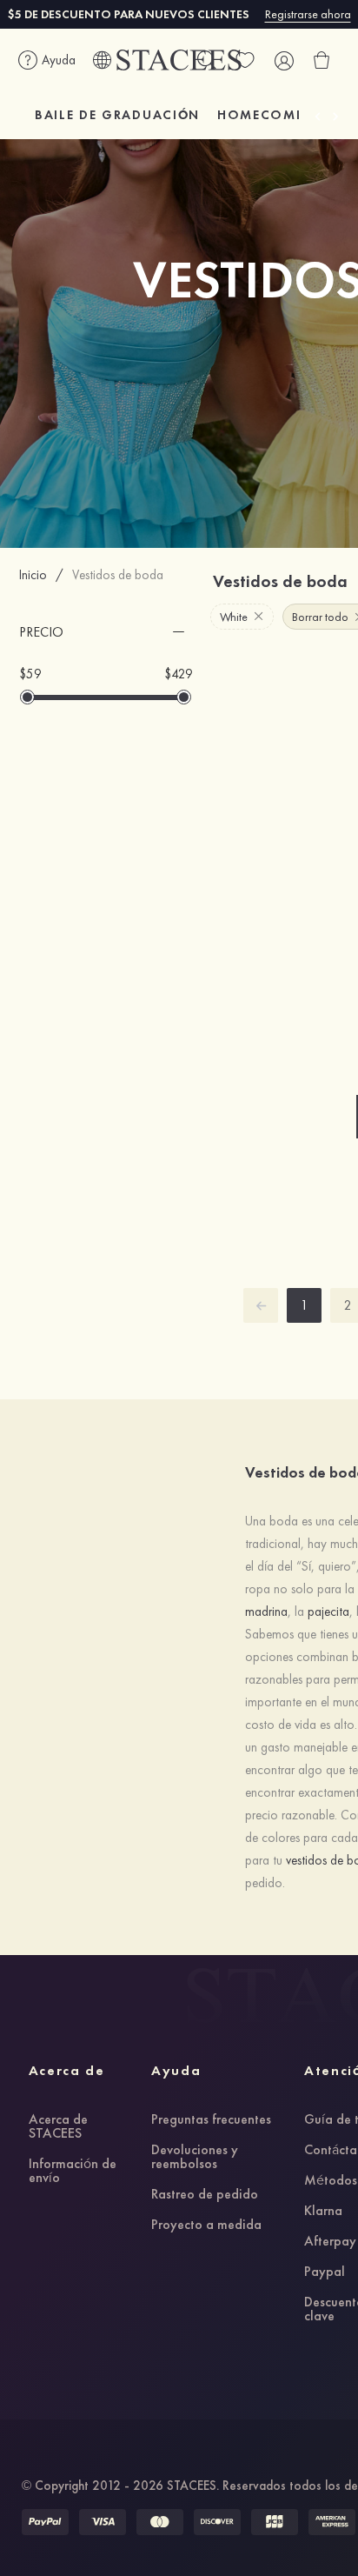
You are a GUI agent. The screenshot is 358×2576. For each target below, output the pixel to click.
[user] (283, 60)
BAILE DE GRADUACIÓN (117, 115)
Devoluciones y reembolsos (195, 2158)
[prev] (261, 1305)
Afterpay (330, 2242)
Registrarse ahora (308, 14)
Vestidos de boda (118, 575)
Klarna (323, 2212)
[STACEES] (179, 60)
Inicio (33, 575)
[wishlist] (245, 60)
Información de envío (73, 2172)
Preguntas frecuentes (211, 2120)
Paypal (325, 2272)
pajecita (328, 1612)
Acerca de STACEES (58, 2127)
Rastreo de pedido (205, 2195)
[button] (106, 632)
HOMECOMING (271, 115)
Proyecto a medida (206, 2226)
